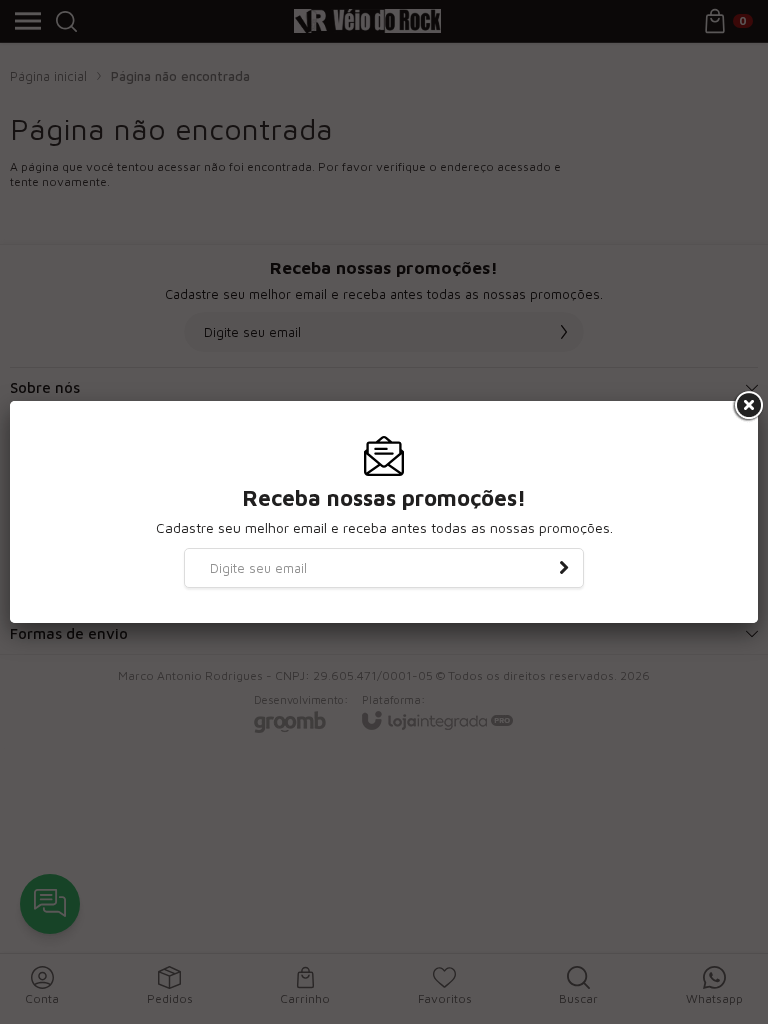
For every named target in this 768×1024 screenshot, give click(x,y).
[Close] (747, 406)
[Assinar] (564, 568)
